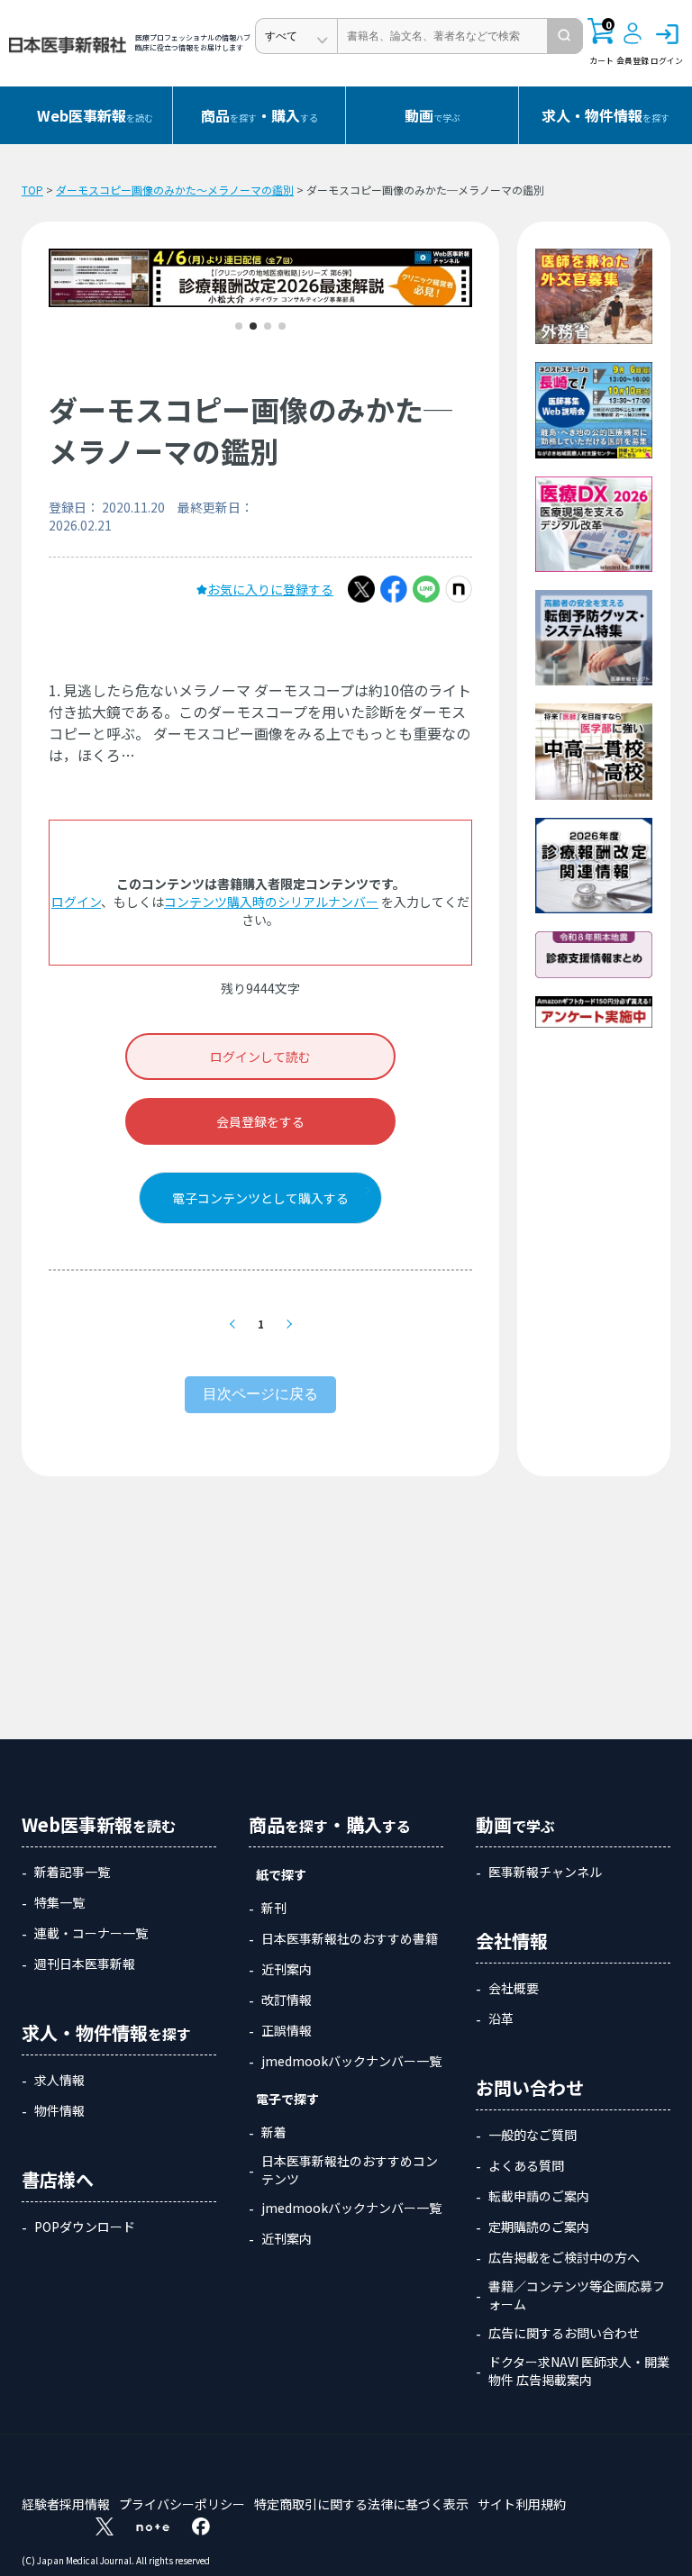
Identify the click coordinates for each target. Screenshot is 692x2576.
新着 (274, 2132)
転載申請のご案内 (539, 2196)
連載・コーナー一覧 (91, 1933)
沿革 (501, 2018)
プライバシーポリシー (182, 2504)
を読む (95, 115)
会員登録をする (260, 1121)
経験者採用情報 (66, 2504)
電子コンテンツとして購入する (260, 1198)
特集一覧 (59, 1902)
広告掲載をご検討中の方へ (564, 2257)
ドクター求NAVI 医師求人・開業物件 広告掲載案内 (579, 2371)
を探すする (259, 115)
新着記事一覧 (72, 1872)
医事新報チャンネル (545, 1872)
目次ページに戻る (260, 1394)
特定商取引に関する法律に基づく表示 (361, 2504)
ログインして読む (260, 1057)
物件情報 (59, 2110)
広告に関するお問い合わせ (564, 2333)
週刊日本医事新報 (85, 1964)
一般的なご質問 (533, 2135)
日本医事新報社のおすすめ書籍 (350, 1938)
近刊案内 (287, 1969)
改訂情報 (287, 2000)
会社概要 (514, 1988)
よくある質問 (526, 2165)
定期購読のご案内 (539, 2227)
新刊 (274, 1908)
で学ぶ (432, 115)
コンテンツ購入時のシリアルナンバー (271, 902)
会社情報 (512, 1941)
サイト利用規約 (522, 2504)
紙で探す (281, 1874)
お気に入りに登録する (270, 589)
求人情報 (59, 2080)
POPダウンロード (85, 2227)
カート (601, 42)
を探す (605, 115)
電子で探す (287, 2099)
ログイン (76, 902)
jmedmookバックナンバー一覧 (351, 2061)
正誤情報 (287, 2030)
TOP (32, 190)
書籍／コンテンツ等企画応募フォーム (577, 2295)
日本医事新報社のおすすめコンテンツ (350, 2170)
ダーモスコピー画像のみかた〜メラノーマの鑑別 (175, 190)
